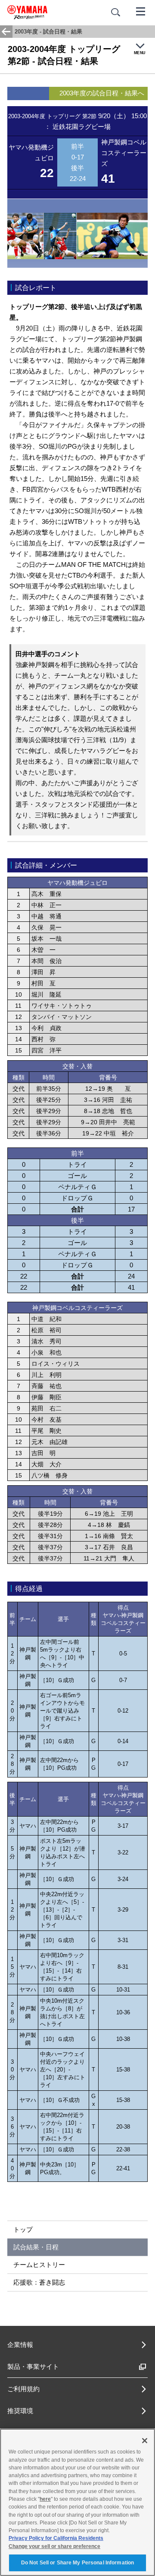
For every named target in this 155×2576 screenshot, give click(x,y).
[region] (77, 2502)
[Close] (145, 2441)
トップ (23, 2229)
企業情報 (20, 2345)
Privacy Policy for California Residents (56, 2538)
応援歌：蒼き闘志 (39, 2282)
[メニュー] (141, 11)
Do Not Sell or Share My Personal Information (77, 2563)
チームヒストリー (39, 2265)
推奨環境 (20, 2411)
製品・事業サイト (33, 2366)
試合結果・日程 (36, 2247)
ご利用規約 (23, 2389)
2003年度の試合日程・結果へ (102, 93)
